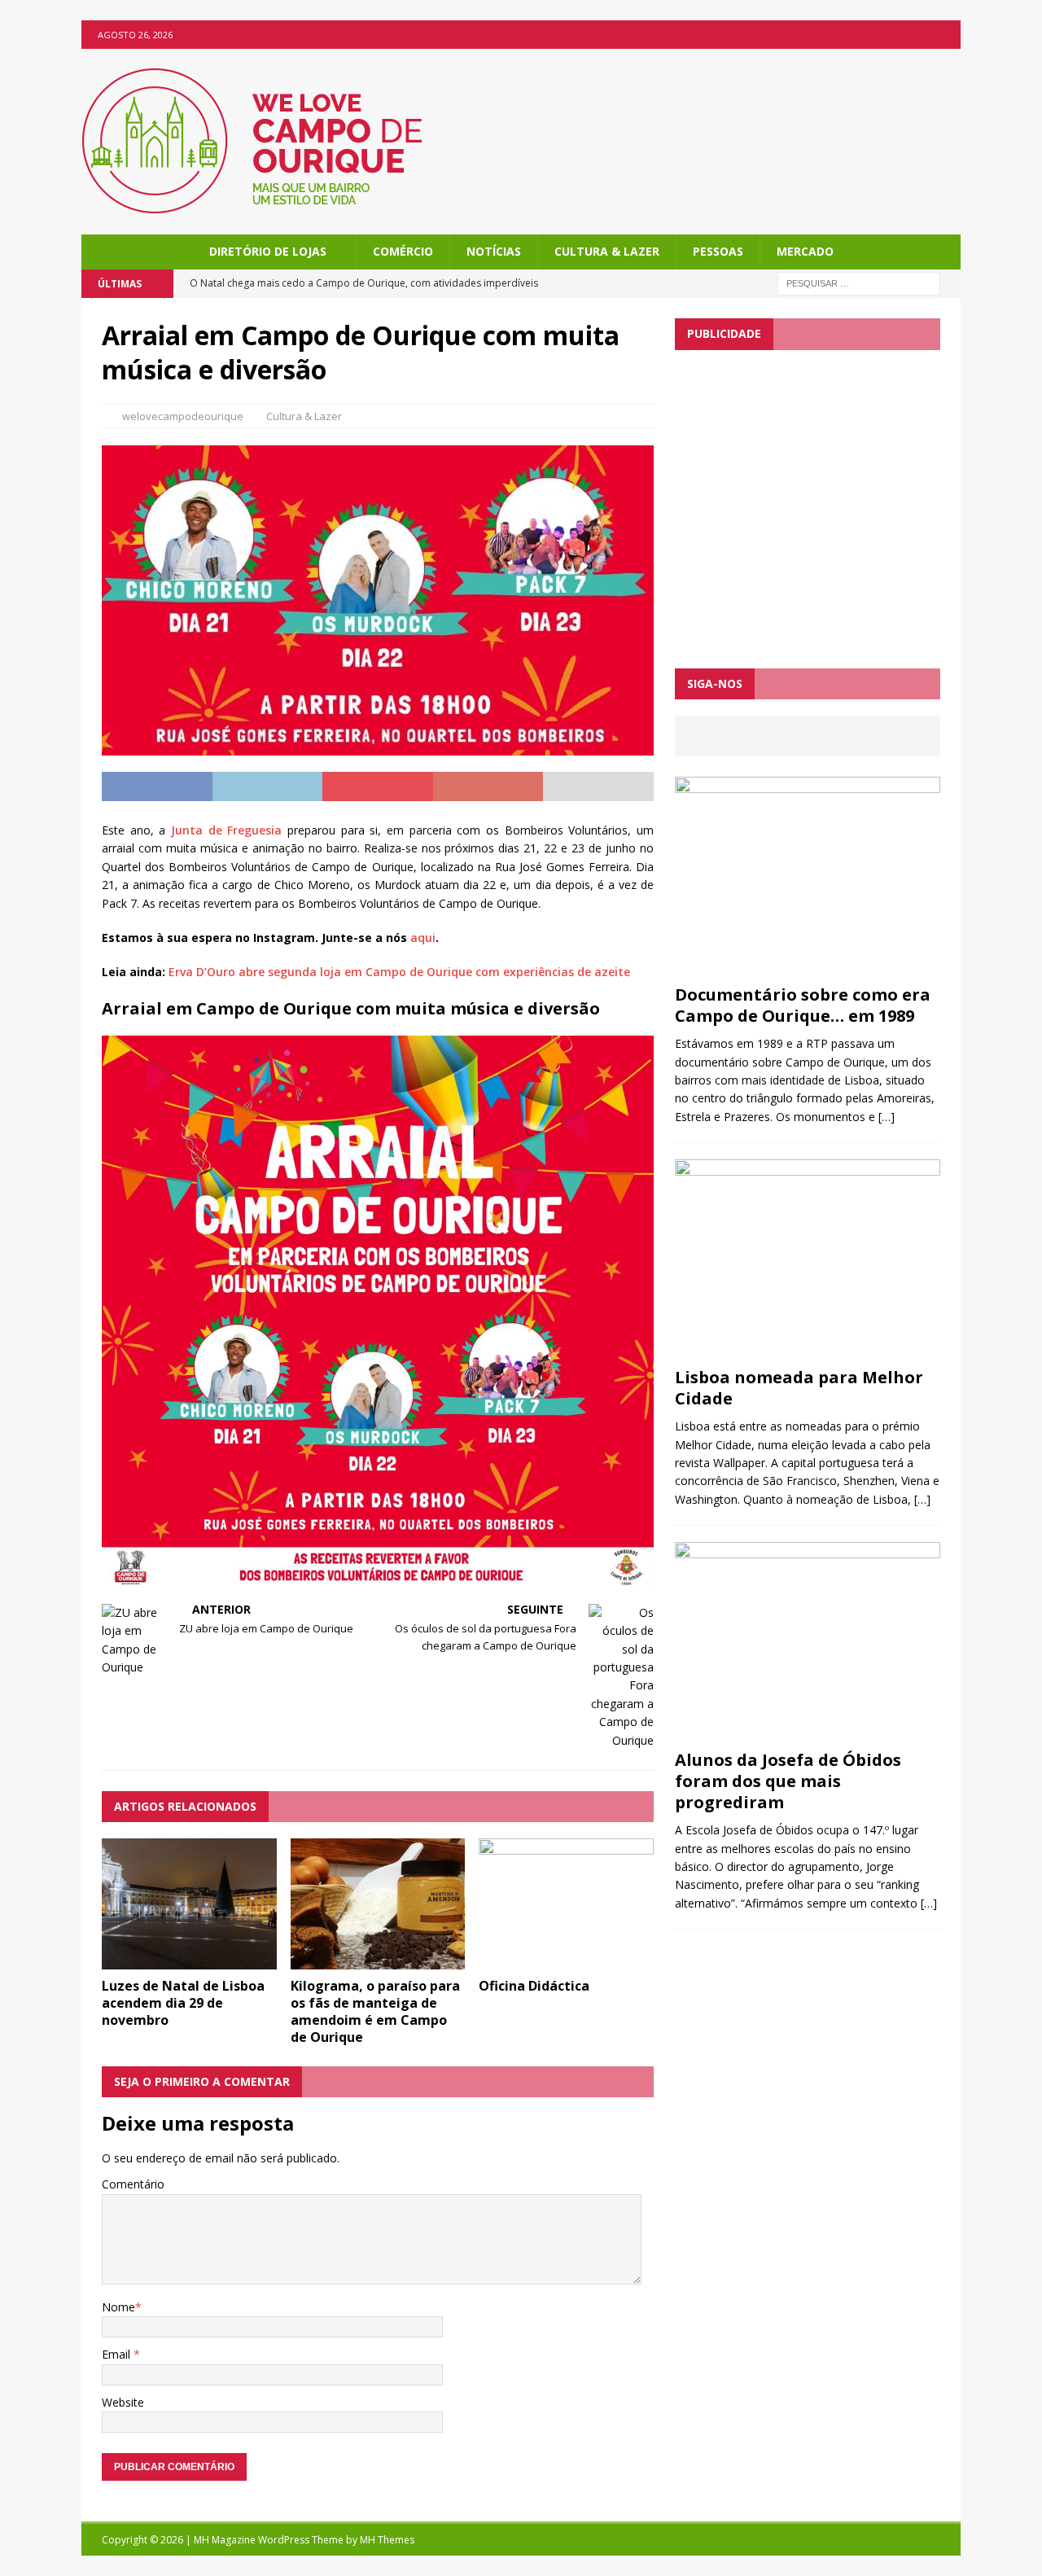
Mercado (805, 251)
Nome (118, 2307)
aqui (423, 938)
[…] (887, 1117)
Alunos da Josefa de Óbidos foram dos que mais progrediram (788, 1781)
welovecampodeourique (183, 416)
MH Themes (387, 2540)
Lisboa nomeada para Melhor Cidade (799, 1388)
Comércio (403, 251)
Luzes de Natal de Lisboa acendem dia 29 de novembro (183, 2003)
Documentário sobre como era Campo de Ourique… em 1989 (803, 1005)
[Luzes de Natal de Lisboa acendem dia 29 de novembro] (189, 1960)
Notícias (494, 251)
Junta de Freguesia (226, 830)
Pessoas (718, 251)
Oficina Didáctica (534, 1986)
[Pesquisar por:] (859, 283)
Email (118, 2354)
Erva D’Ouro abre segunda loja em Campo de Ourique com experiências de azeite (399, 972)
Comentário (133, 2184)
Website (123, 2402)
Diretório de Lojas (268, 251)
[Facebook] (946, 35)
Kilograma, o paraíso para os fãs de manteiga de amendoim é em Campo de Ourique (375, 2011)
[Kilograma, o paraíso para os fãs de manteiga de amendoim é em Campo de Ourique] (378, 1960)
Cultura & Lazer (607, 251)
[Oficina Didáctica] (566, 1960)
